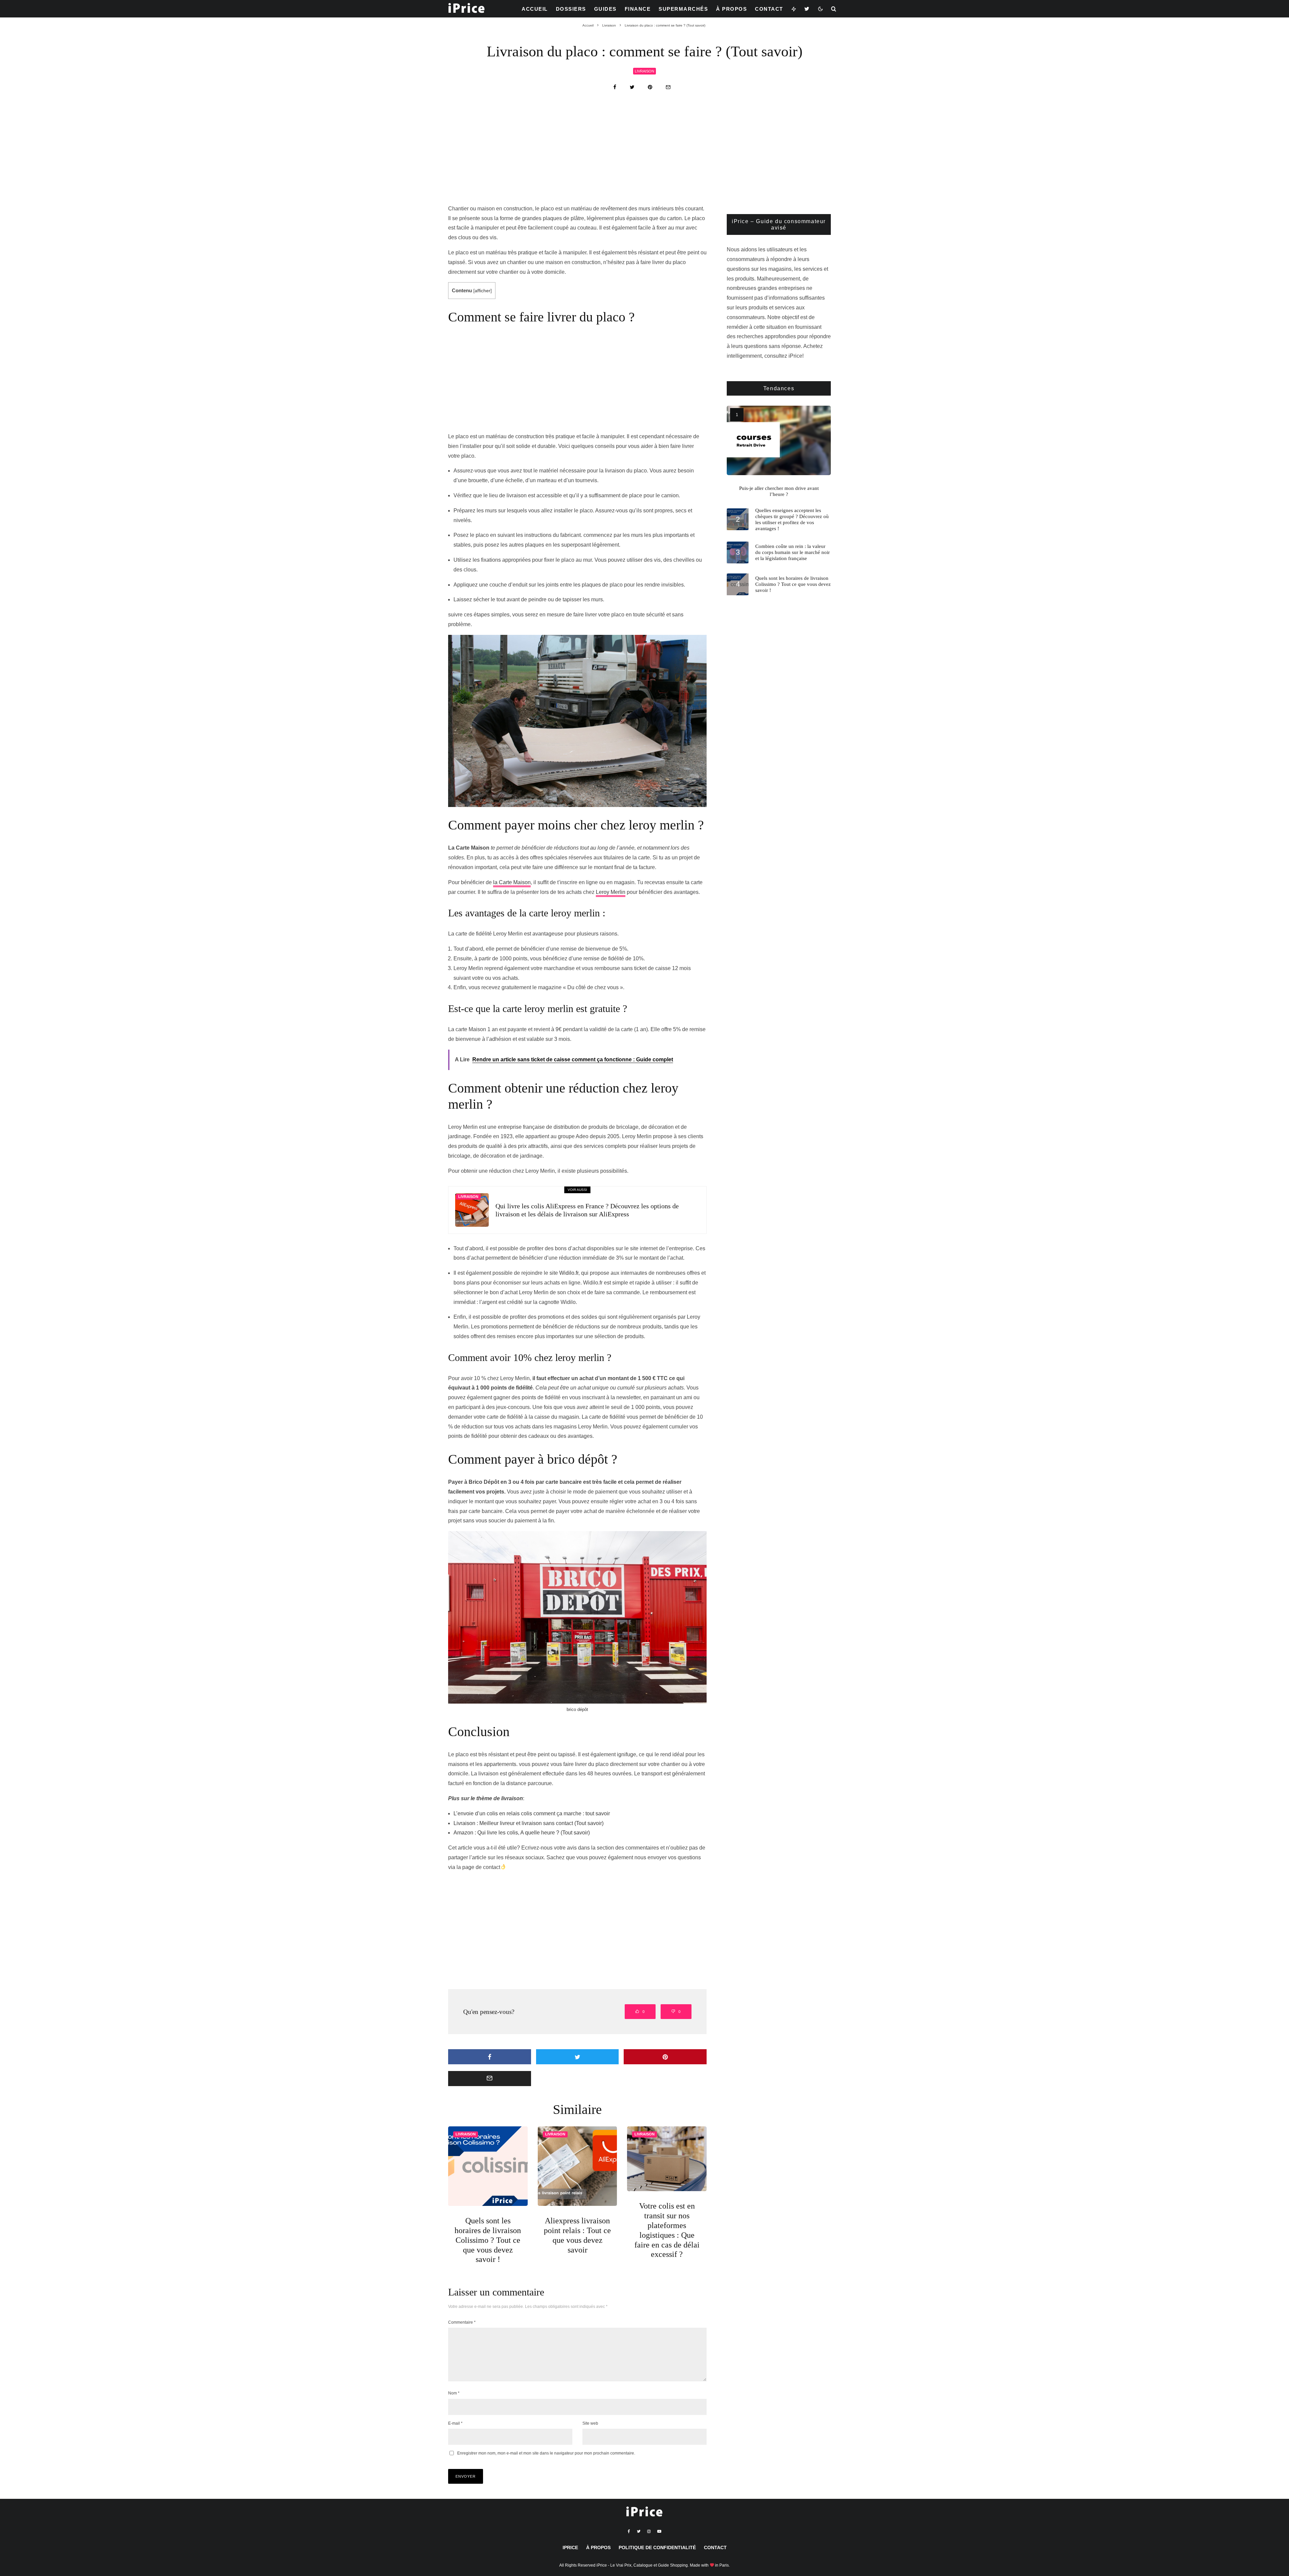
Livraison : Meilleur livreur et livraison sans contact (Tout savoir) (529, 1823)
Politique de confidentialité (657, 2547)
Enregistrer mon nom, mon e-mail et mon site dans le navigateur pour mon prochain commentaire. (546, 2453)
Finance (638, 9)
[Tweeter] (632, 87)
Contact (769, 9)
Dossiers (571, 9)
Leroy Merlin (611, 892)
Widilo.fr (569, 1273)
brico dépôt (577, 1709)
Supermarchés (683, 9)
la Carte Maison (512, 882)
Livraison (644, 71)
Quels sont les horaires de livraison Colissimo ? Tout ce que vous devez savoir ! (488, 2240)
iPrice (570, 2547)
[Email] (668, 87)
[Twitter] (807, 9)
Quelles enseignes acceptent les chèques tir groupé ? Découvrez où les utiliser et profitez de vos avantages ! (792, 519)
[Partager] (615, 87)
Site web (590, 2423)
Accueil (535, 9)
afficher (483, 291)
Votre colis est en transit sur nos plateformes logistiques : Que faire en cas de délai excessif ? (667, 2230)
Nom (454, 2393)
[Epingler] (650, 87)
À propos (731, 9)
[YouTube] (659, 2531)
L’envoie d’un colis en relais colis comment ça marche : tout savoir (532, 1813)
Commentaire (462, 2322)
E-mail (455, 2423)
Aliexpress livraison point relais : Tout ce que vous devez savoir (577, 2235)
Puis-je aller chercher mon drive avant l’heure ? (779, 491)
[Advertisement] (644, 154)
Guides (605, 9)
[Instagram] (649, 2531)
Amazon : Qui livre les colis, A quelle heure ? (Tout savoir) (522, 1833)
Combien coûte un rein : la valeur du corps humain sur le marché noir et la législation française (793, 552)
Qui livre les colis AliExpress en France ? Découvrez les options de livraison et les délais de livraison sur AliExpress (587, 1210)
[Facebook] (629, 2531)
